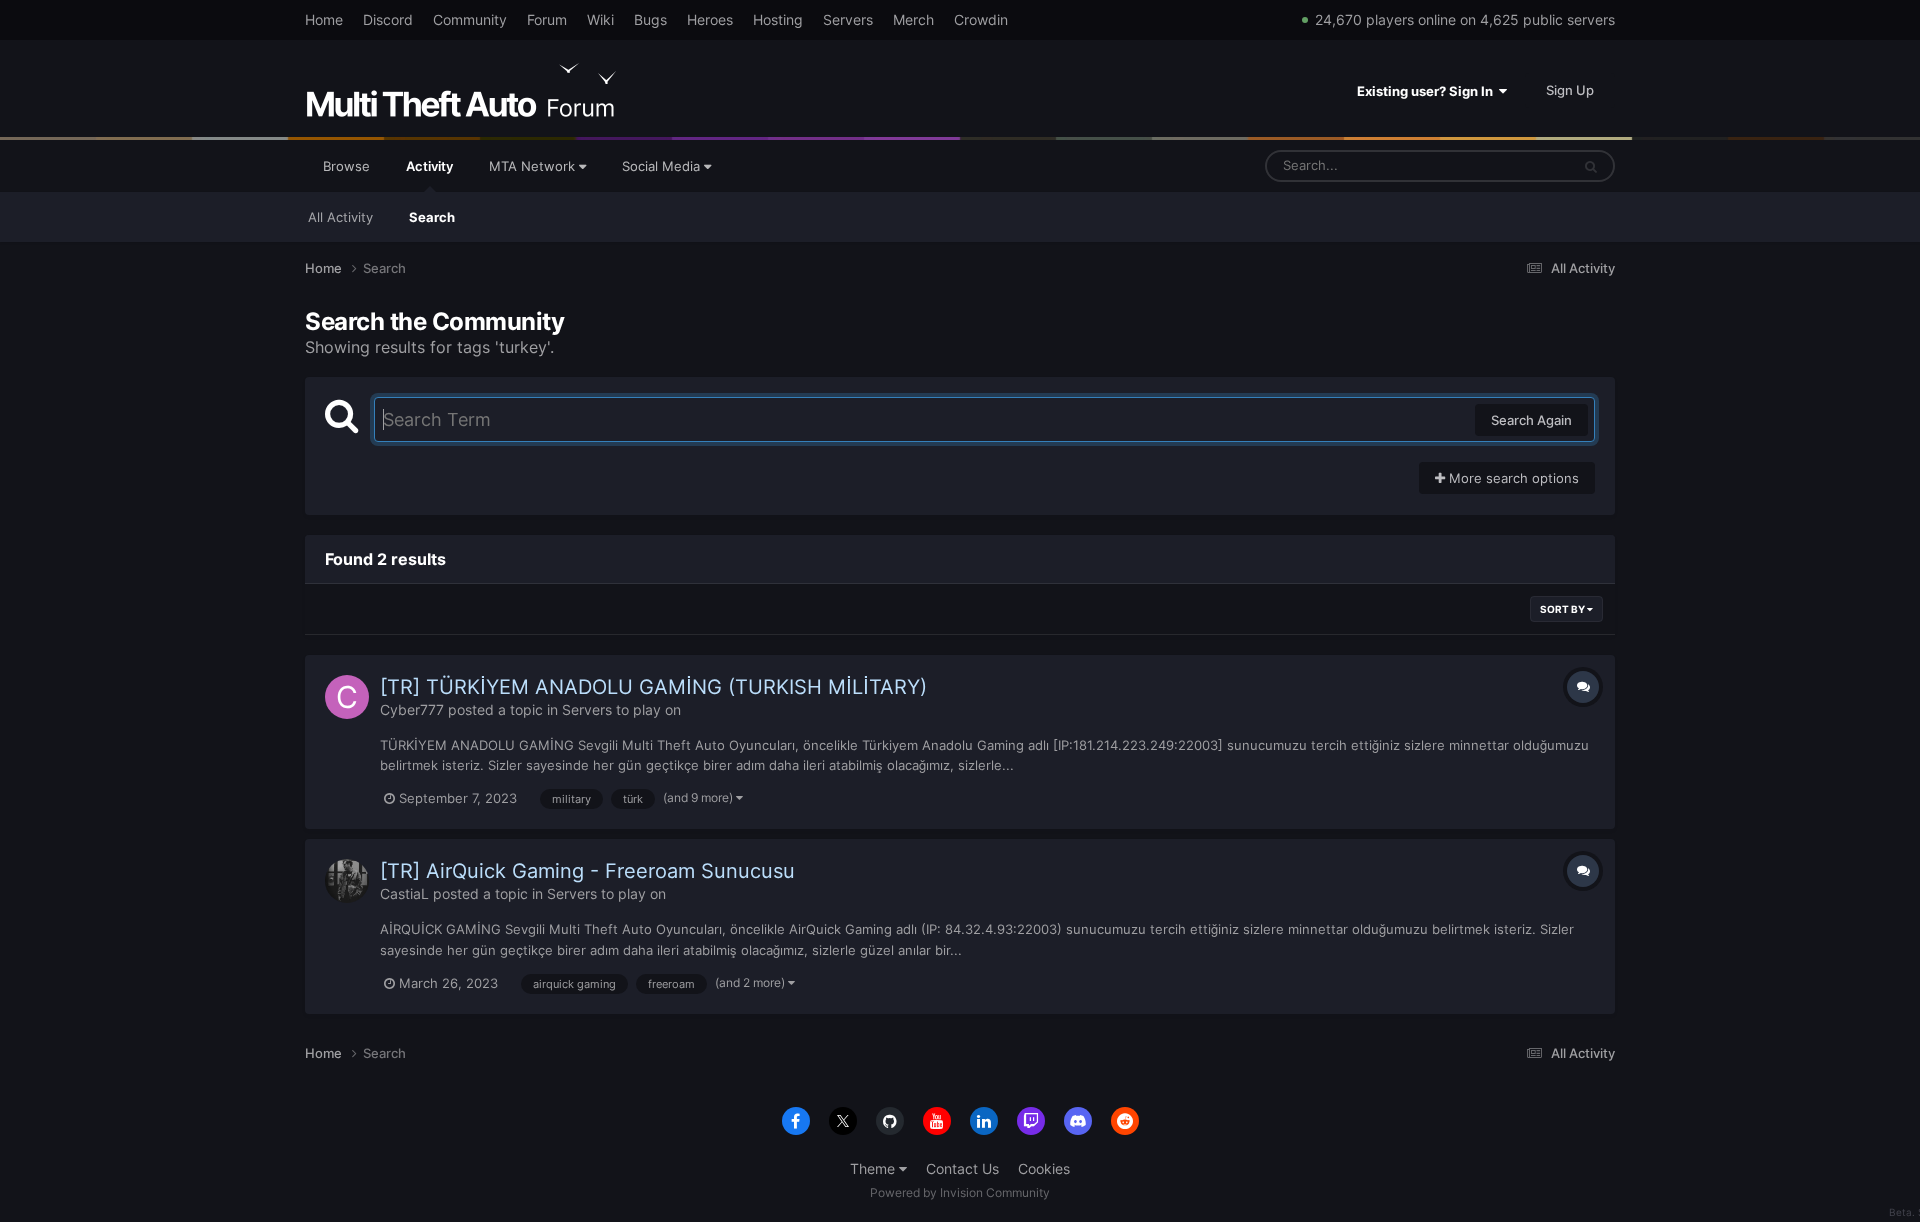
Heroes (710, 19)
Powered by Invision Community (960, 1192)
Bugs (650, 19)
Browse (346, 166)
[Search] (1591, 166)
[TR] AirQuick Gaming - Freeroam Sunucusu (587, 871)
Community (470, 19)
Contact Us (962, 1168)
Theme (874, 1168)
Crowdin (981, 19)
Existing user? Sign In (1428, 91)
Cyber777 (412, 709)
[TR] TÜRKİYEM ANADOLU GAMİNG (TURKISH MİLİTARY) (653, 687)
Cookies (1044, 1168)
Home (324, 19)
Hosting (778, 19)
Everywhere (1508, 165)
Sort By (1563, 609)
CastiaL (404, 893)
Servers (848, 19)
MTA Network (534, 166)
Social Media (663, 166)
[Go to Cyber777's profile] (347, 697)
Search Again (1531, 420)
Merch (913, 19)
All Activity (340, 217)
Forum (547, 19)
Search (432, 217)
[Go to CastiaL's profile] (347, 881)
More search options (1512, 478)
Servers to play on (621, 709)
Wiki (600, 19)
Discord (388, 19)
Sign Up (1570, 90)
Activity (429, 166)
